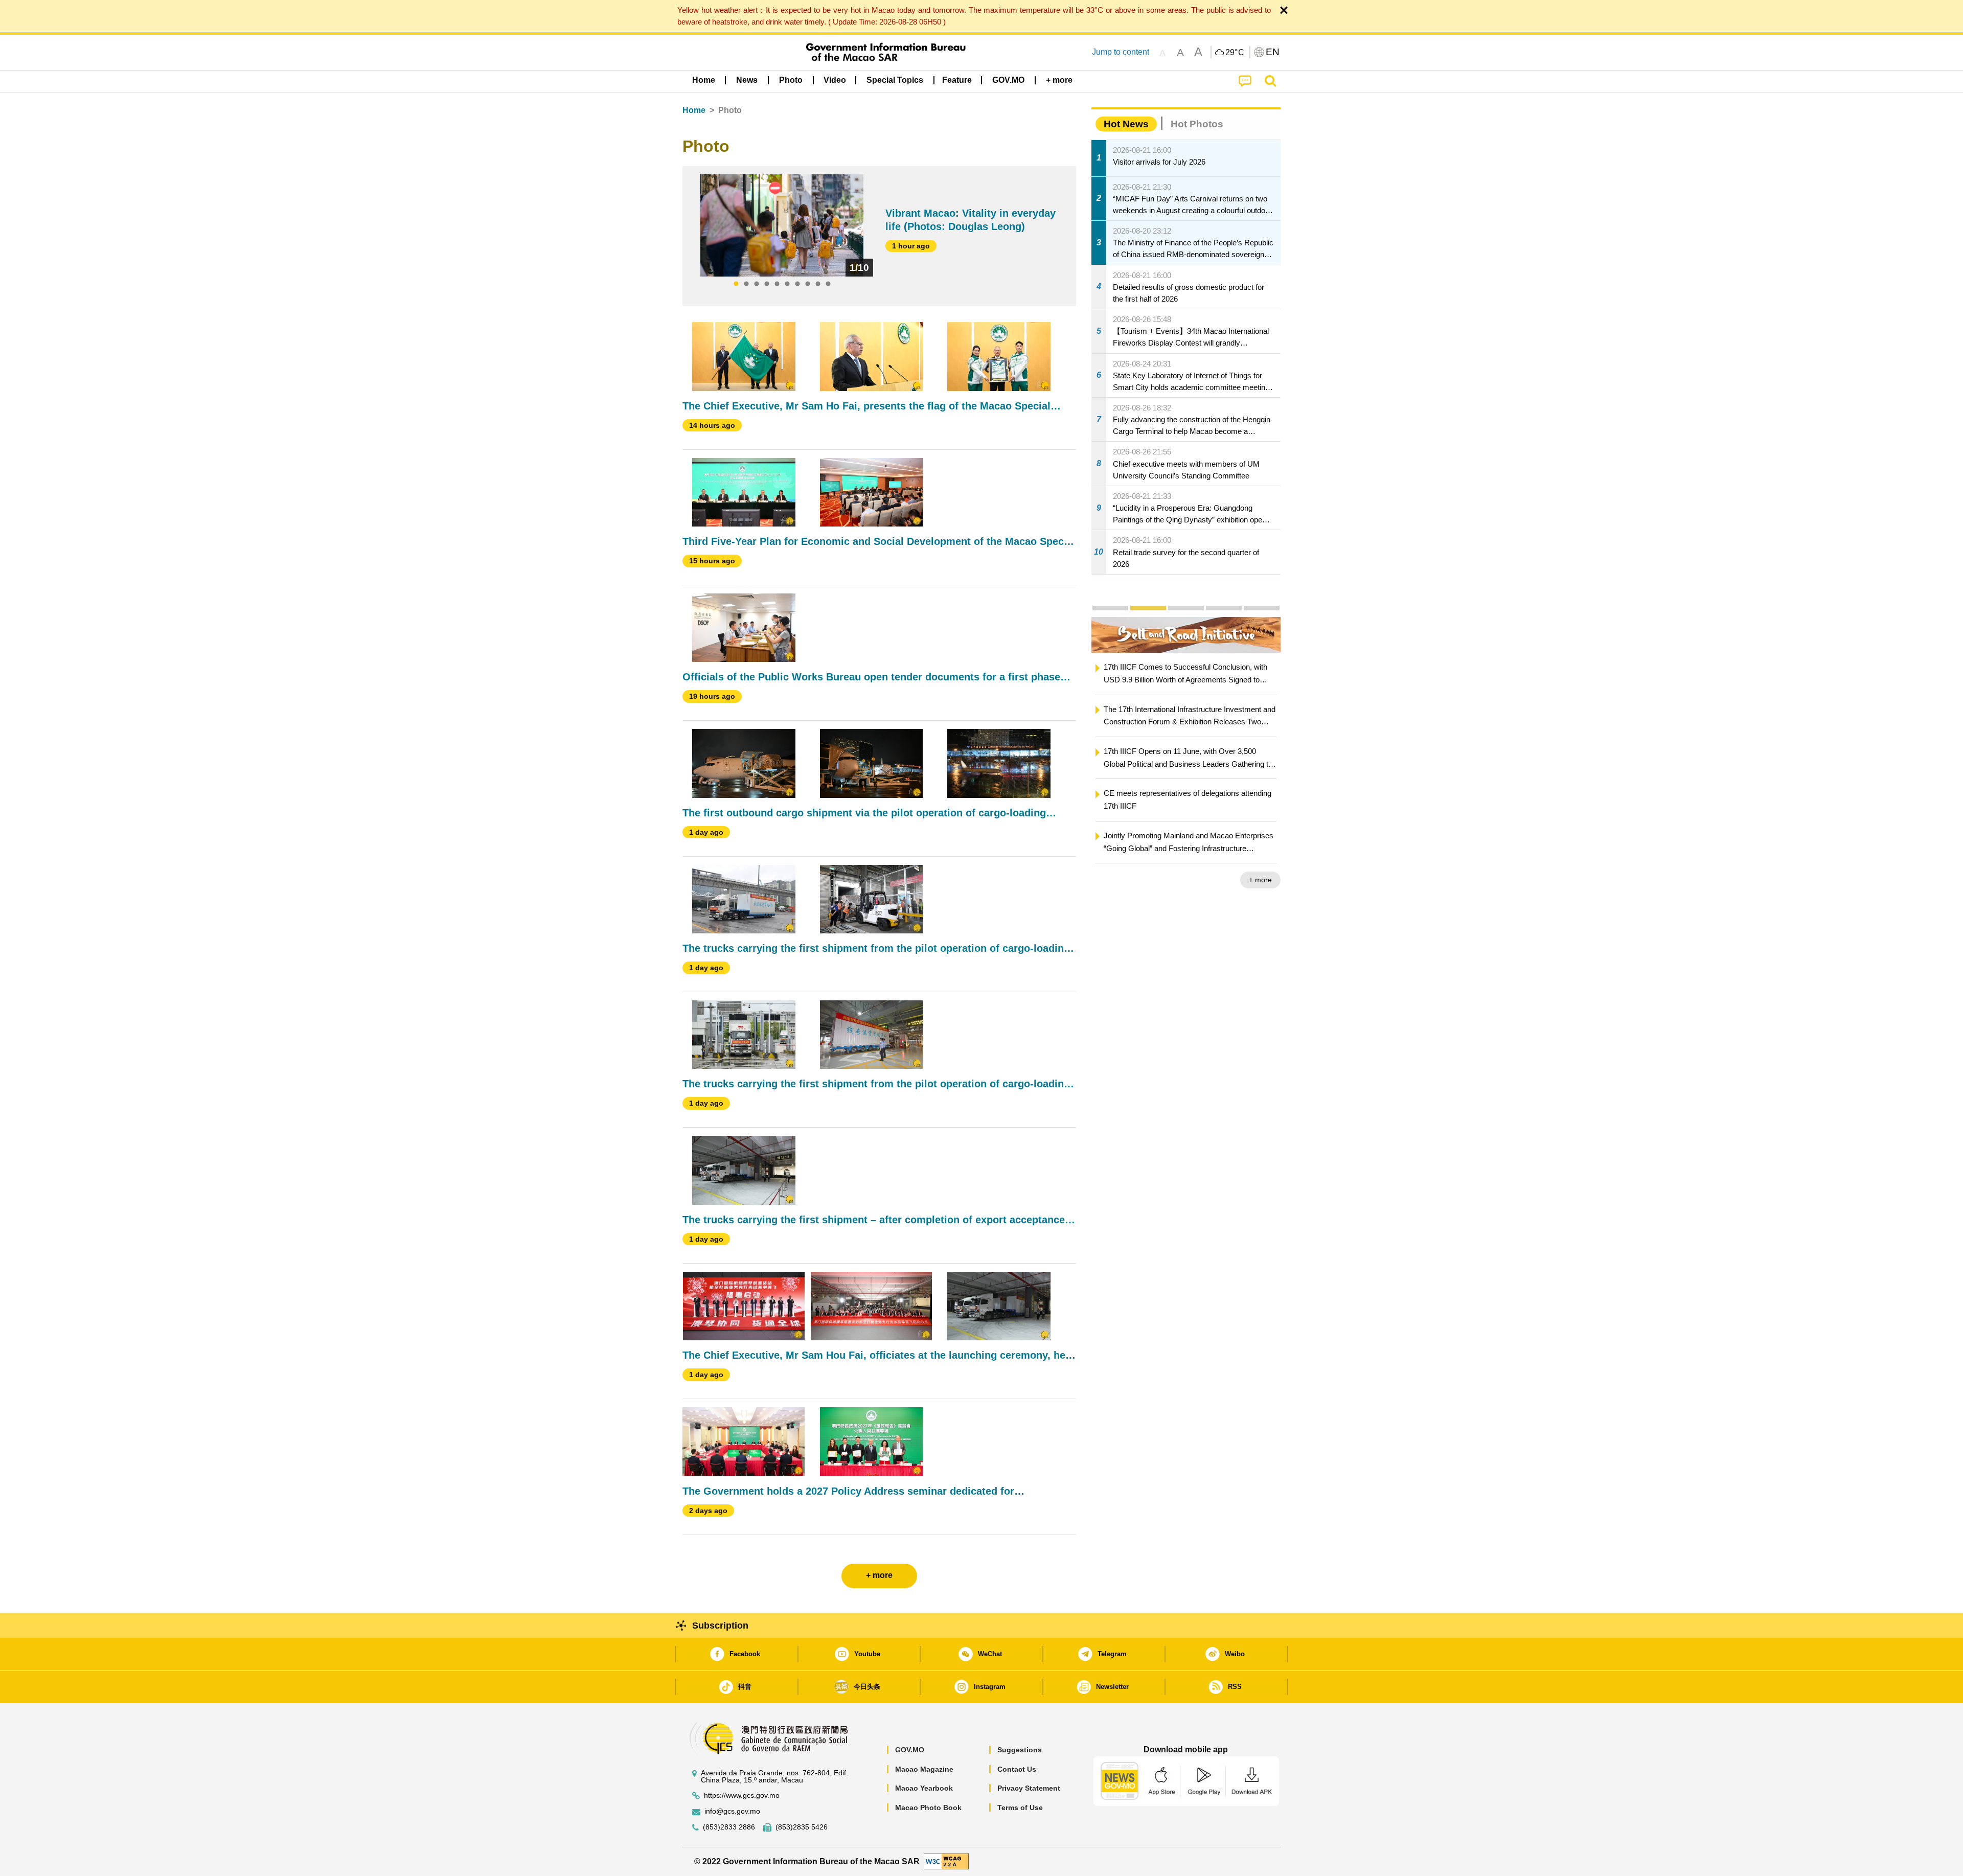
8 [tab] (808, 284)
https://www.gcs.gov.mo (742, 1795)
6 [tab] (787, 284)
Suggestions (1020, 1750)
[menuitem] (747, 80)
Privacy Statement (1029, 1788)
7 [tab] (797, 284)
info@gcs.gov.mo (732, 1811)
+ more (1260, 880)
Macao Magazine (924, 1769)
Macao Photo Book (928, 1808)
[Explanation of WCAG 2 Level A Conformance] (946, 1861)
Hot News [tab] (1126, 124)
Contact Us (1017, 1769)
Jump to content (1121, 52)
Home (694, 110)
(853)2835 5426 (802, 1827)
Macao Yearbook (924, 1788)
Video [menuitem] (835, 80)
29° (1235, 53)
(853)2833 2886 (729, 1827)
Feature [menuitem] (957, 80)
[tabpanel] (782, 225)
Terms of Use (1020, 1808)
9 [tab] (818, 284)
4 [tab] (767, 284)
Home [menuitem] (704, 80)
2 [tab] (746, 284)
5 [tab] (777, 284)
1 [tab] (736, 284)
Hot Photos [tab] (1197, 124)
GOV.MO (910, 1750)
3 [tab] (757, 284)
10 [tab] (828, 284)
